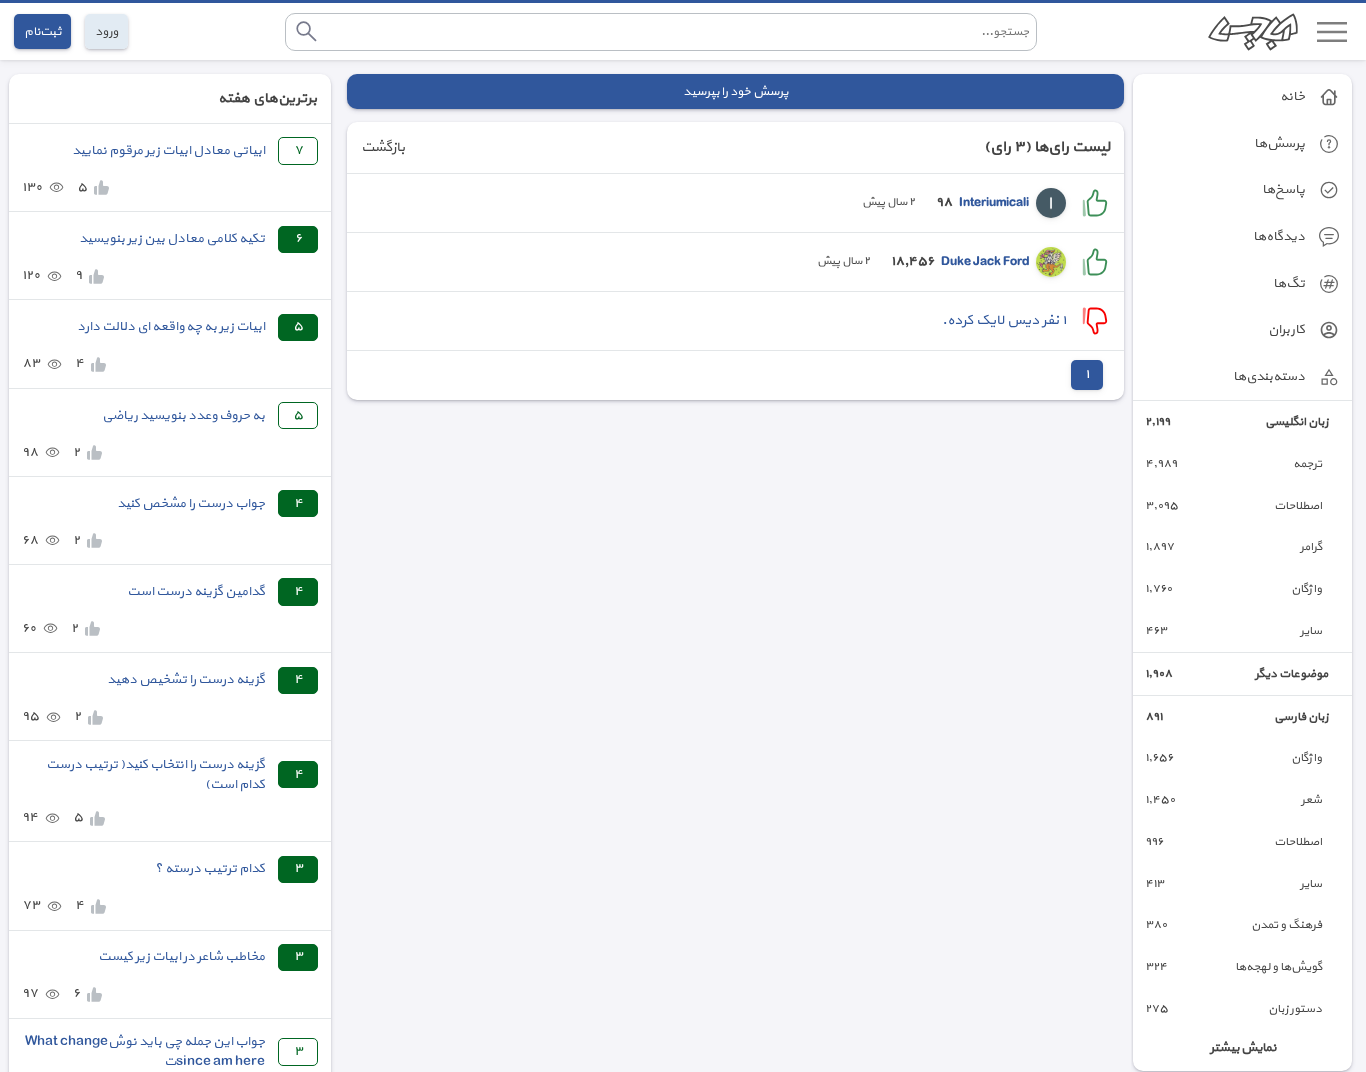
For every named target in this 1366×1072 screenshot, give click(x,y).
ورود (106, 31)
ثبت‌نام (42, 31)
